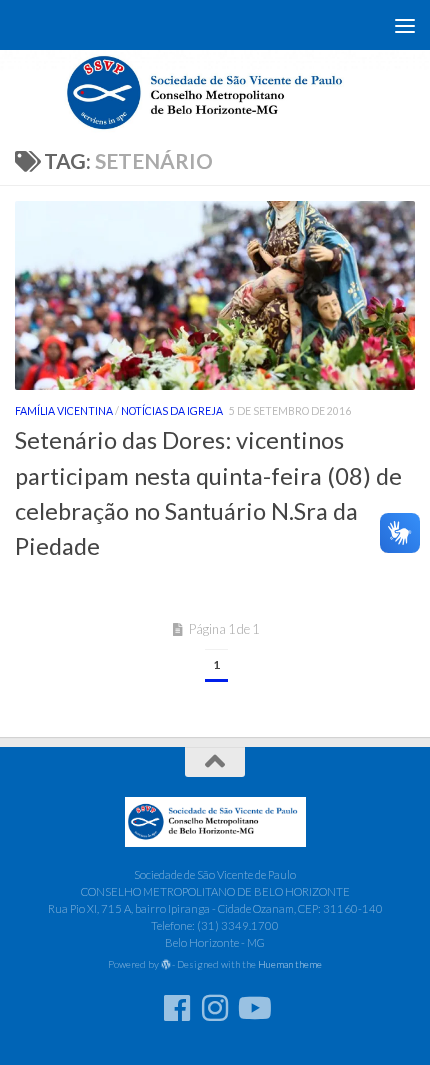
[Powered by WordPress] (166, 965)
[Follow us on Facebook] (177, 1008)
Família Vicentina (64, 411)
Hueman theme (290, 964)
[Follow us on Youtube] (253, 1008)
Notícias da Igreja (172, 411)
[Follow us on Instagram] (215, 1008)
